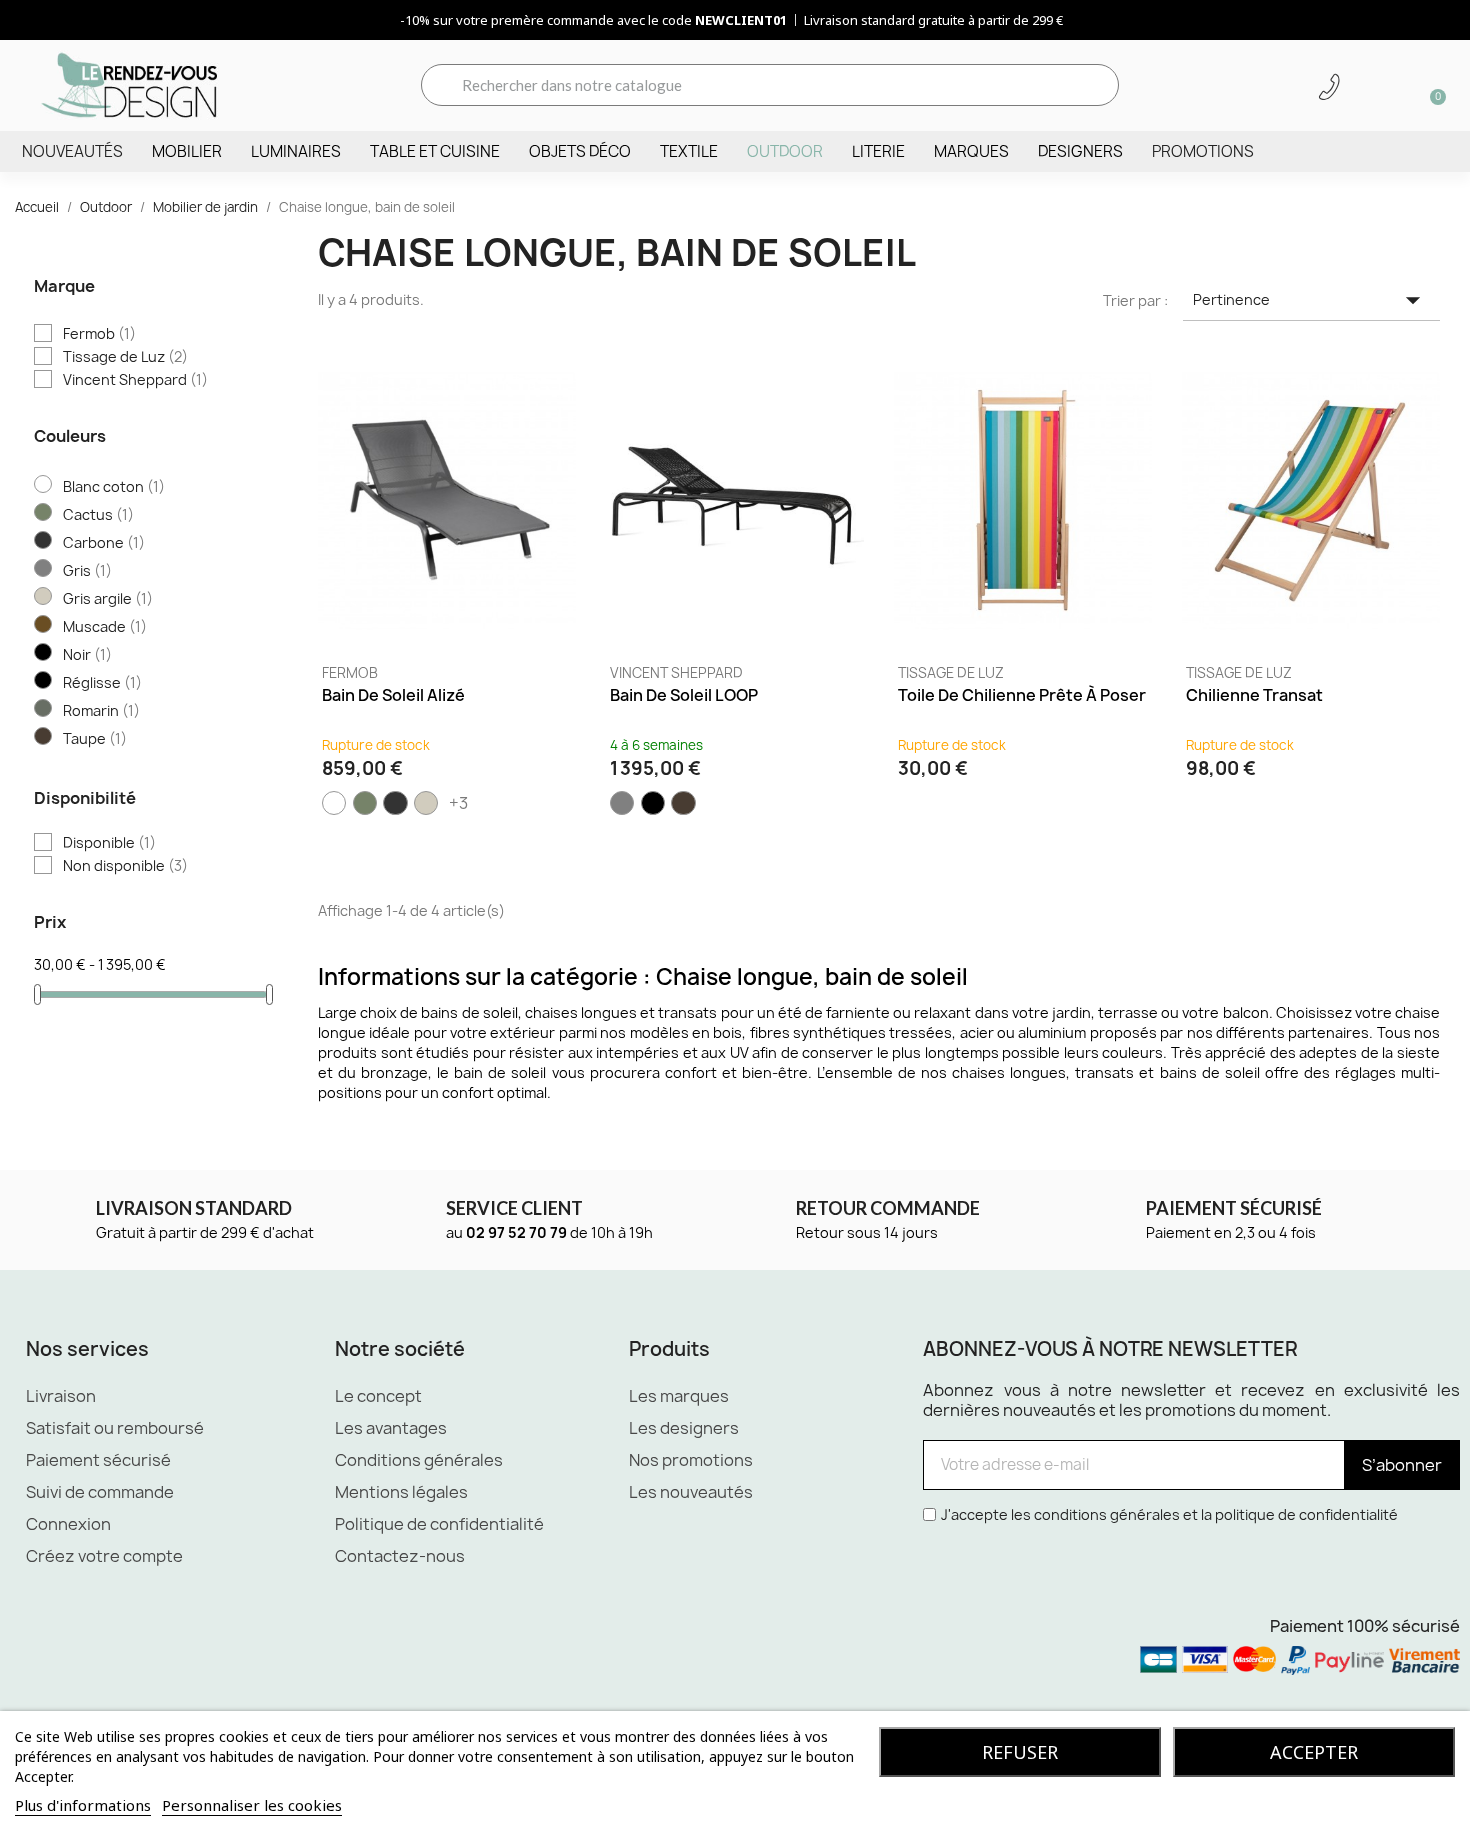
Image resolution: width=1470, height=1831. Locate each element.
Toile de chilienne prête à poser (1022, 695)
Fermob (350, 673)
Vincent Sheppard (676, 673)
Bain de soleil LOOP (684, 695)
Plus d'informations (83, 1805)
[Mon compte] (1364, 87)
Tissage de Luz (951, 673)
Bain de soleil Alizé (393, 695)
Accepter (1314, 1752)
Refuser (1020, 1752)
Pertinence (1311, 300)
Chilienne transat (1254, 695)
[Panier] (1431, 85)
